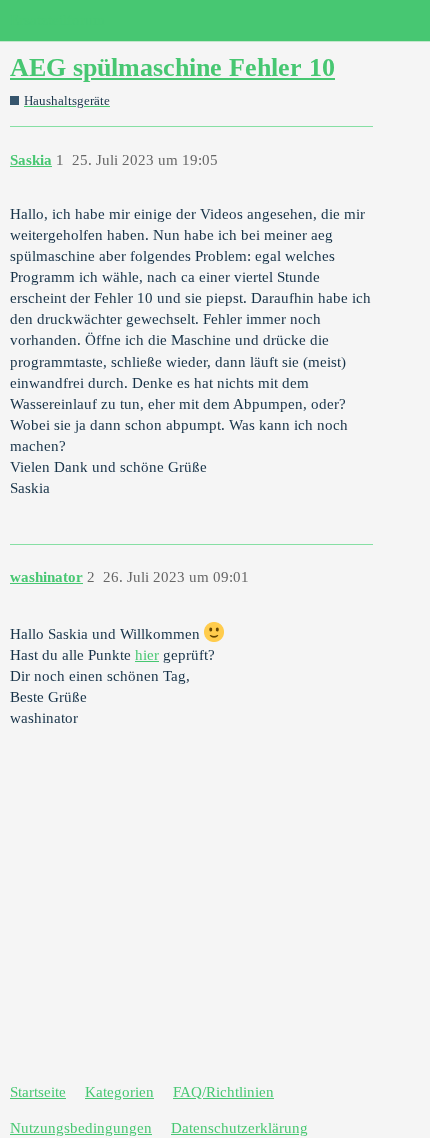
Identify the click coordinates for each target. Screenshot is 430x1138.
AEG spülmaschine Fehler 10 (172, 67)
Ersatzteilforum (57, 20)
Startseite (38, 1092)
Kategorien (119, 1092)
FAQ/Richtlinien (223, 1092)
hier (147, 655)
